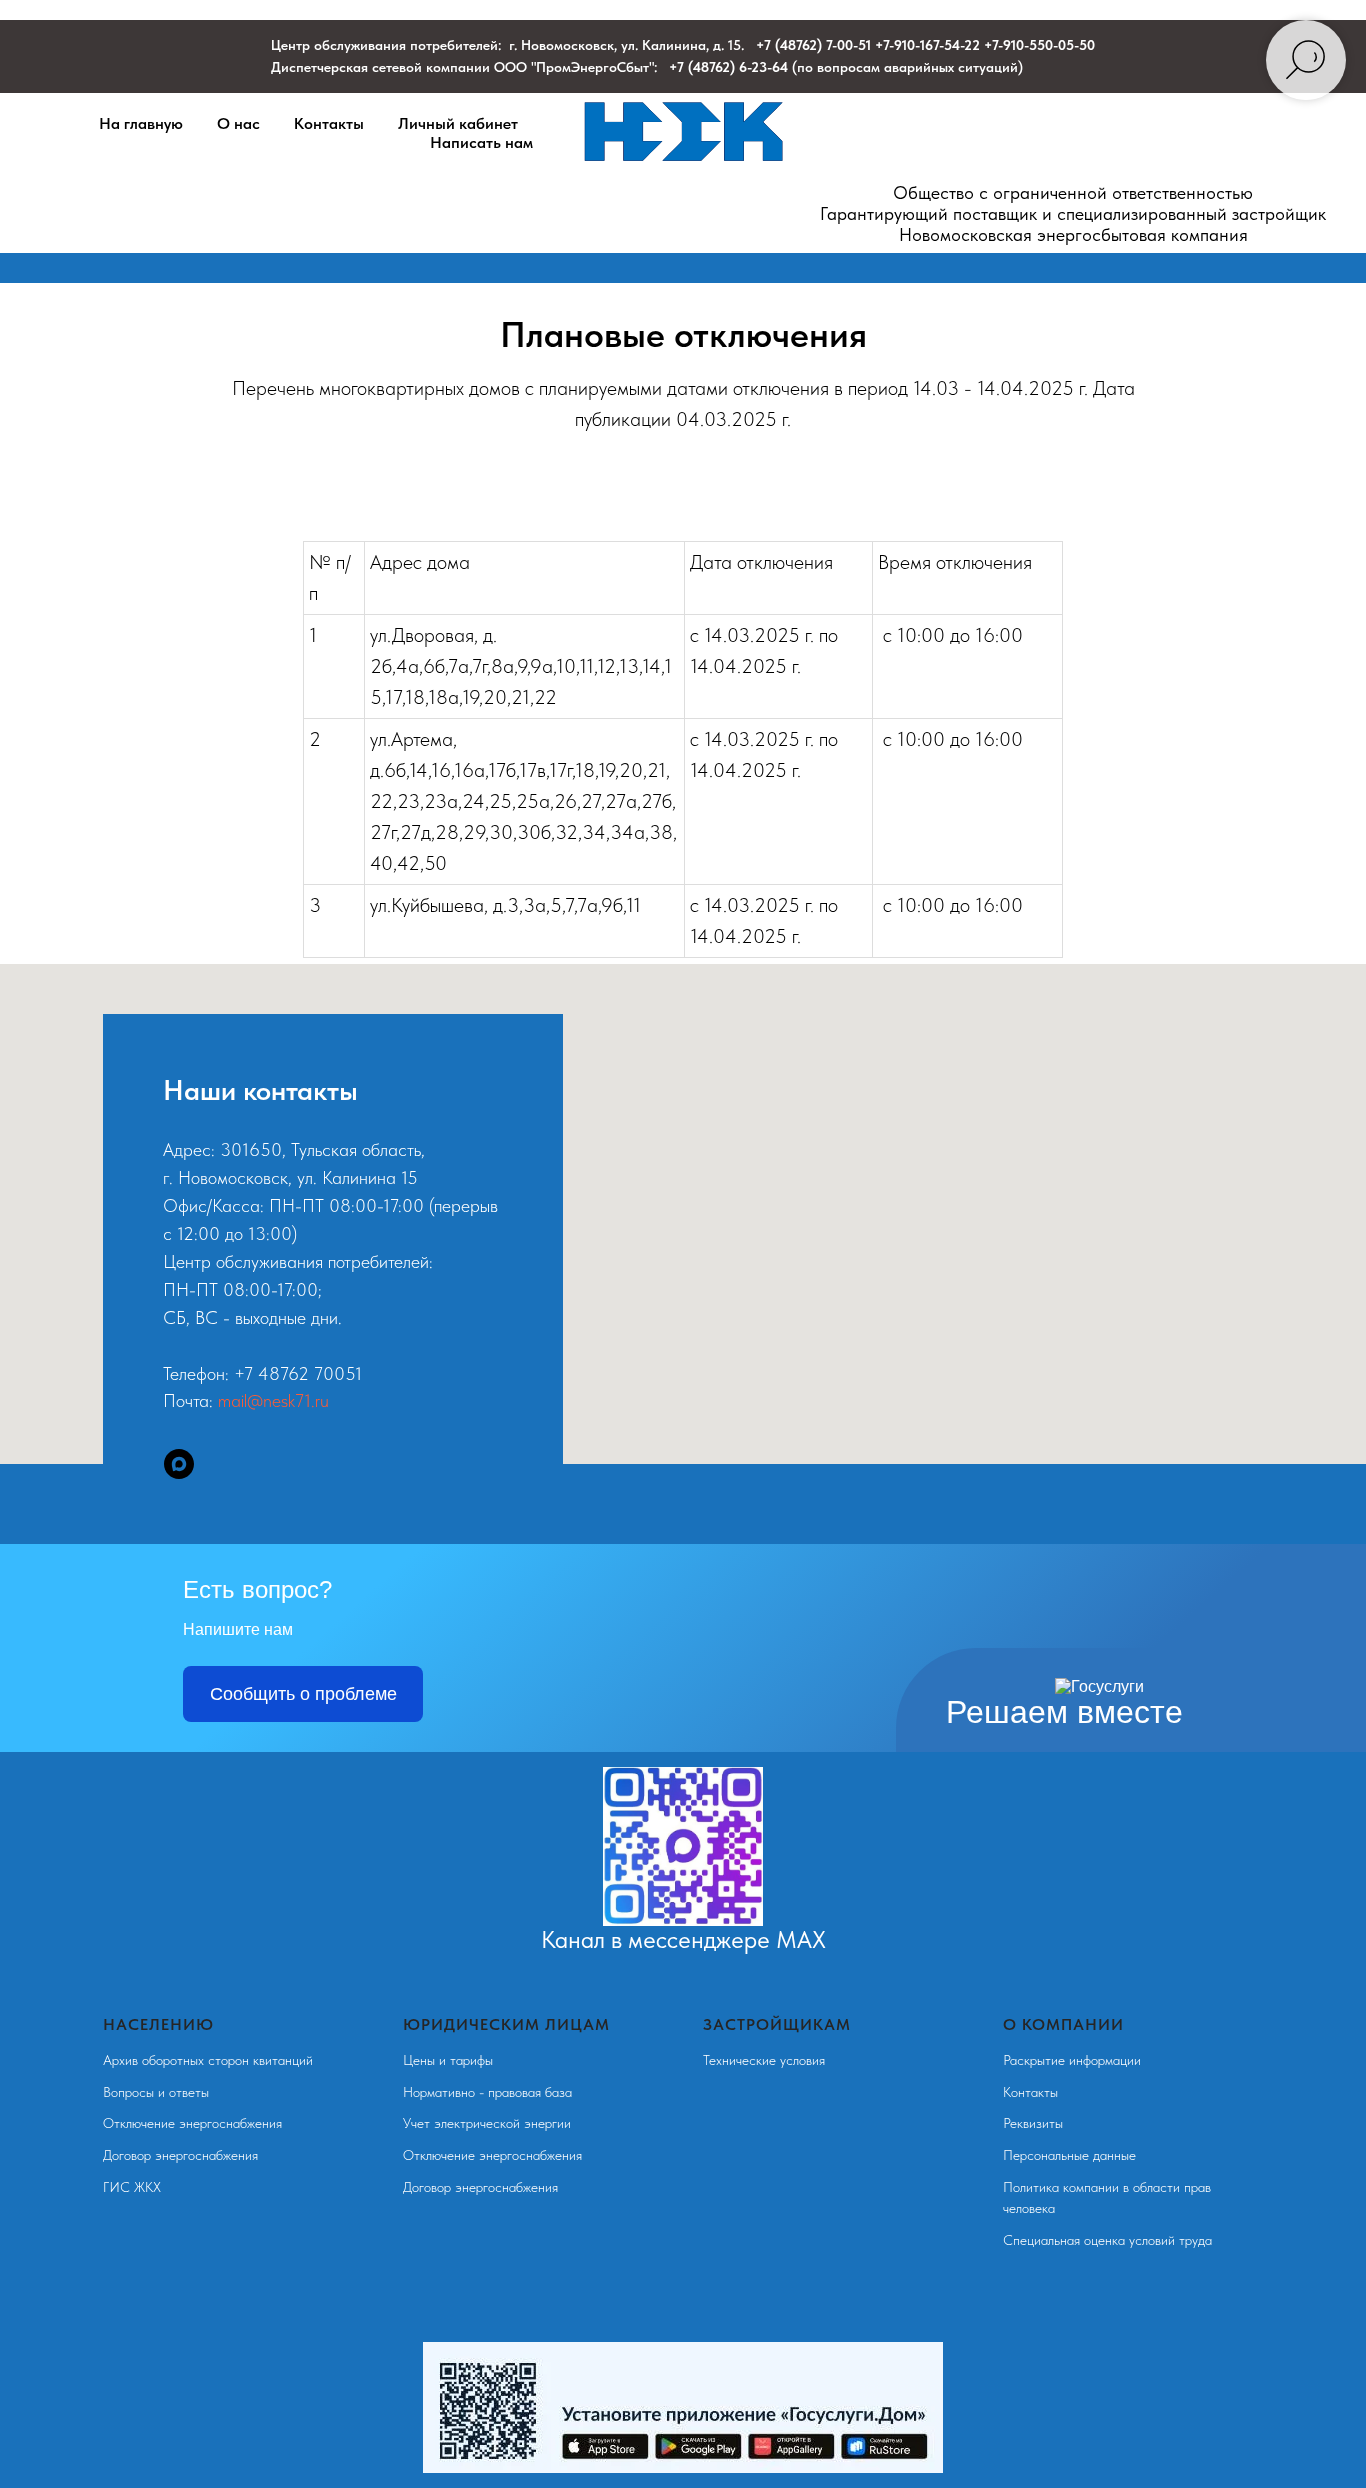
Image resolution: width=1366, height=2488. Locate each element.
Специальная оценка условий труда (1107, 2240)
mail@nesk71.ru (273, 1400)
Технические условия (764, 2060)
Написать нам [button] (481, 142)
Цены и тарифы (448, 2060)
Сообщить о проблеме (303, 1694)
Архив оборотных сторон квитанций (208, 2060)
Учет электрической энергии (487, 2123)
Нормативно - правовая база (487, 2092)
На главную (141, 123)
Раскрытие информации (1072, 2060)
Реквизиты (1033, 2123)
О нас (238, 123)
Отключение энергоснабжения (192, 2123)
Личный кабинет (458, 123)
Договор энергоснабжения (180, 2155)
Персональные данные (1069, 2155)
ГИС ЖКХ (132, 2187)
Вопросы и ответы (156, 2092)
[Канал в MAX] (179, 1464)
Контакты (329, 123)
